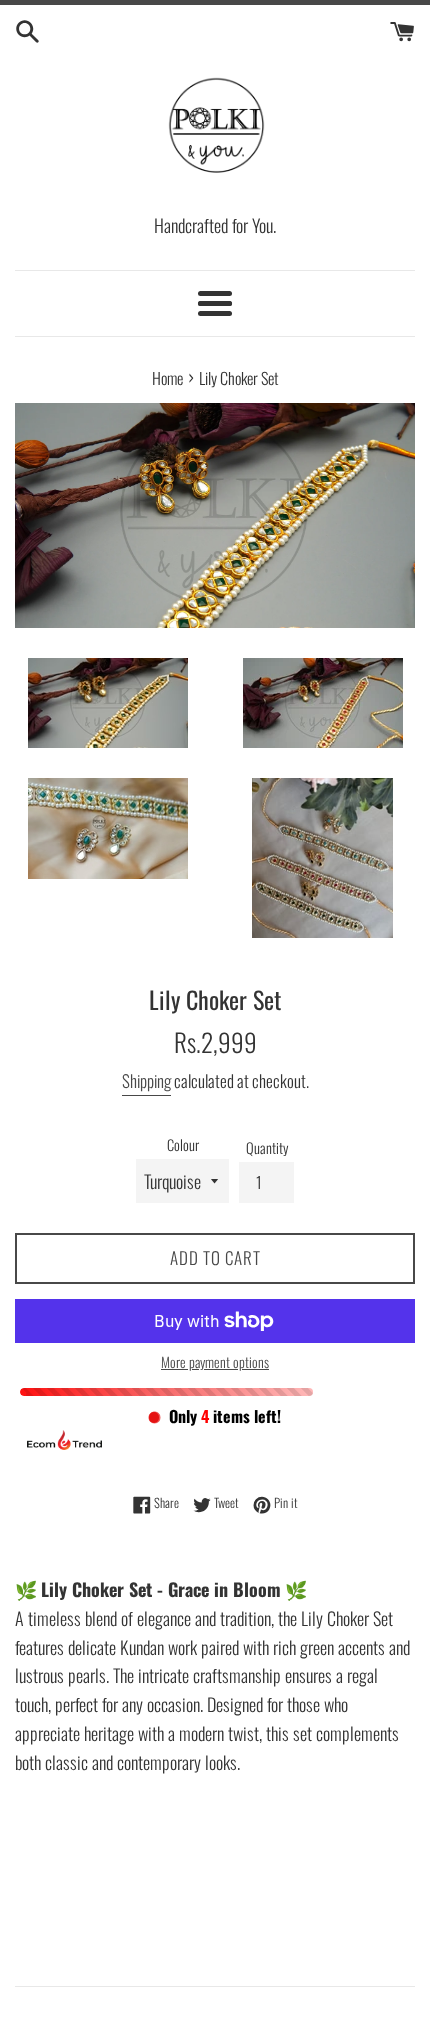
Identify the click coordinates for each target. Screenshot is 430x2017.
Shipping (146, 1080)
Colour (183, 1144)
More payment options (215, 1361)
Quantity (267, 1147)
